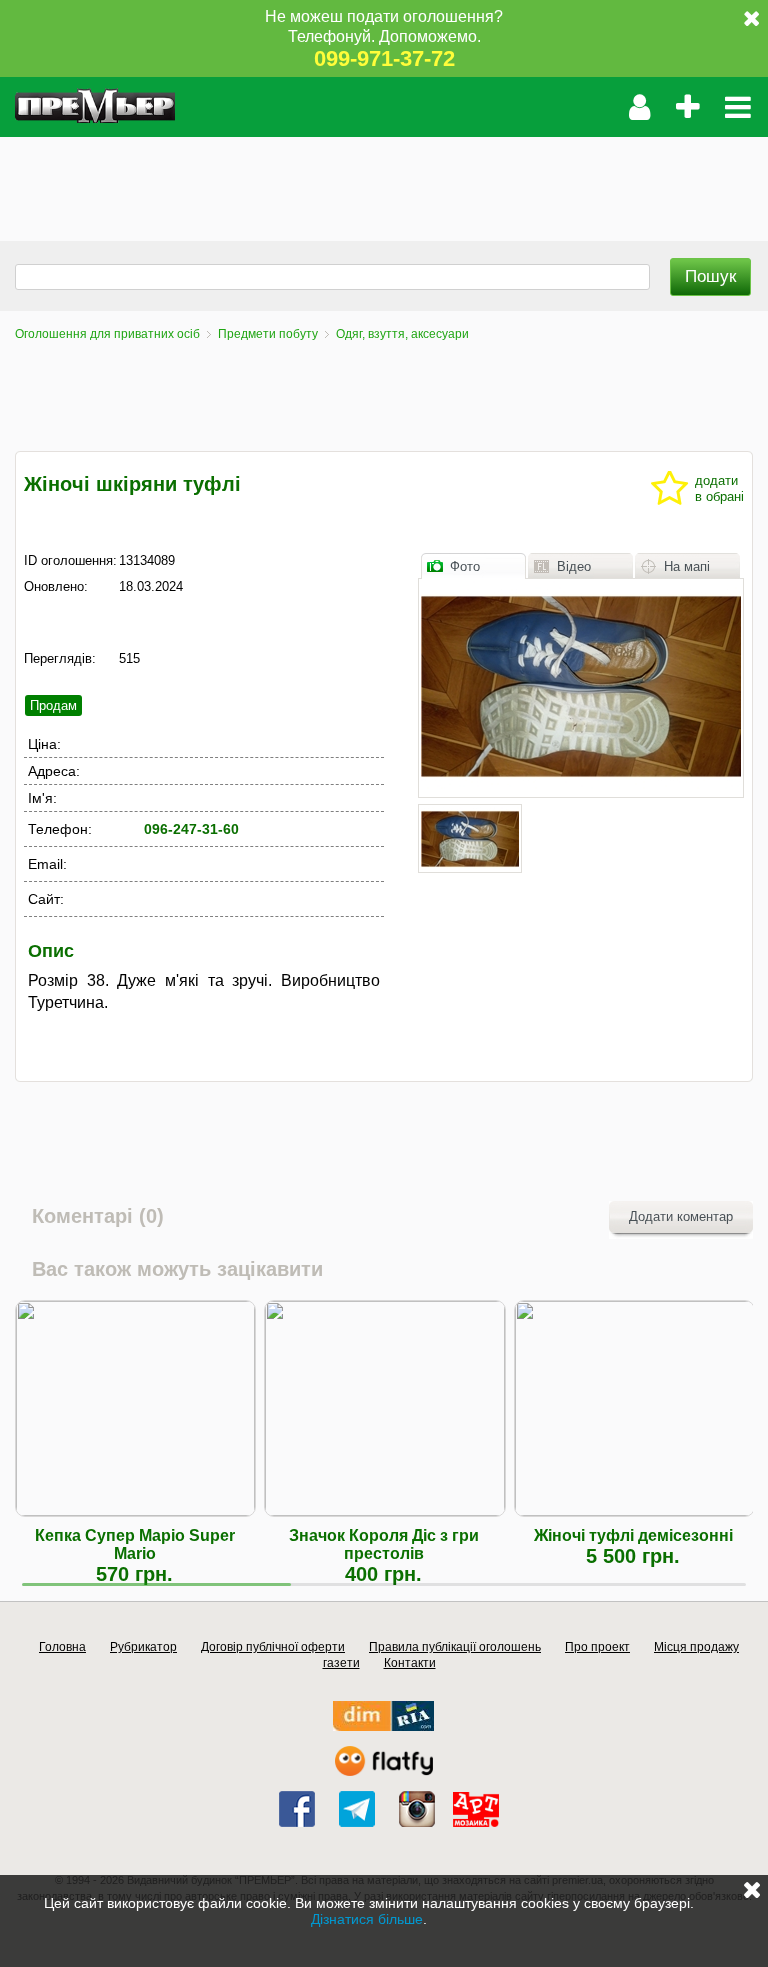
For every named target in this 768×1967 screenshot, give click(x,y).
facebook (297, 1809)
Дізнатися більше (367, 1919)
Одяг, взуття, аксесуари (402, 334)
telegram (357, 1809)
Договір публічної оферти (273, 1647)
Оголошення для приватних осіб (107, 334)
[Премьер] (95, 107)
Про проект (597, 1647)
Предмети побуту (268, 334)
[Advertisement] (364, 182)
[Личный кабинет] (639, 107)
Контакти (410, 1663)
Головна (62, 1647)
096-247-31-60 (191, 829)
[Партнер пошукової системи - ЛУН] (384, 1771)
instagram (417, 1809)
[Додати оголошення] (687, 107)
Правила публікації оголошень (455, 1647)
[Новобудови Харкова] (383, 1726)
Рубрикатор (143, 1647)
